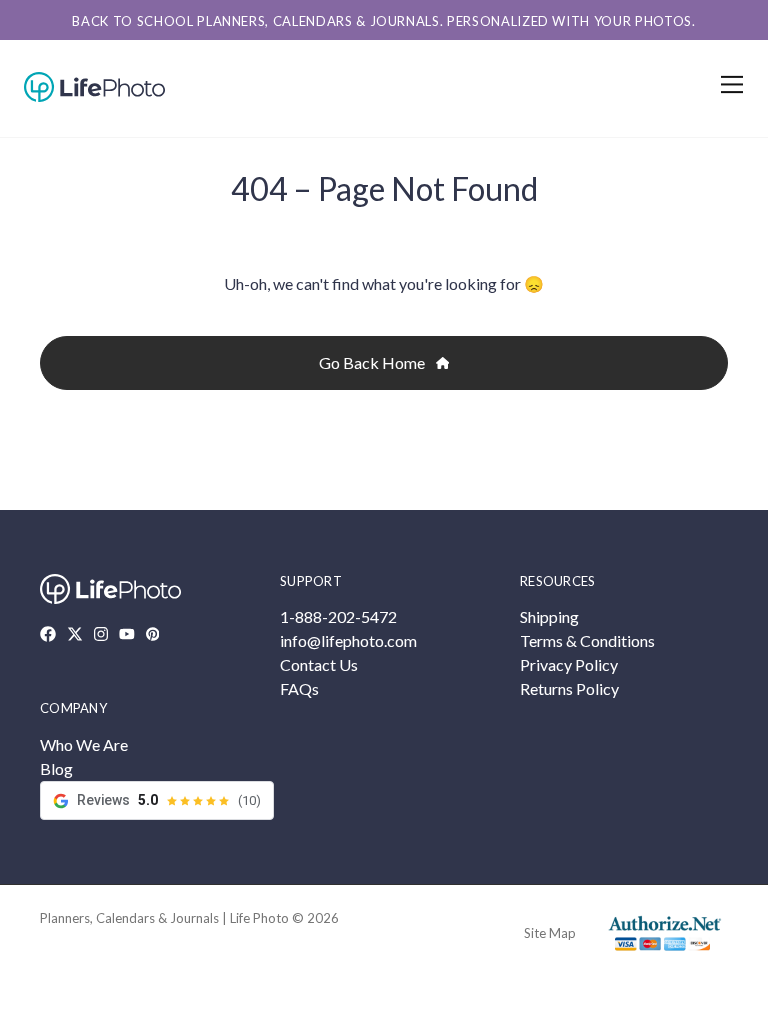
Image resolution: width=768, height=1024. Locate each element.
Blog (56, 768)
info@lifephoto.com (348, 640)
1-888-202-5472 (338, 616)
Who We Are (84, 744)
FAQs (299, 688)
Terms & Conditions (587, 640)
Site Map (550, 933)
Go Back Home (373, 362)
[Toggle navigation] (728, 84)
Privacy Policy (569, 664)
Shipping (549, 616)
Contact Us (319, 664)
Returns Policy (569, 688)
